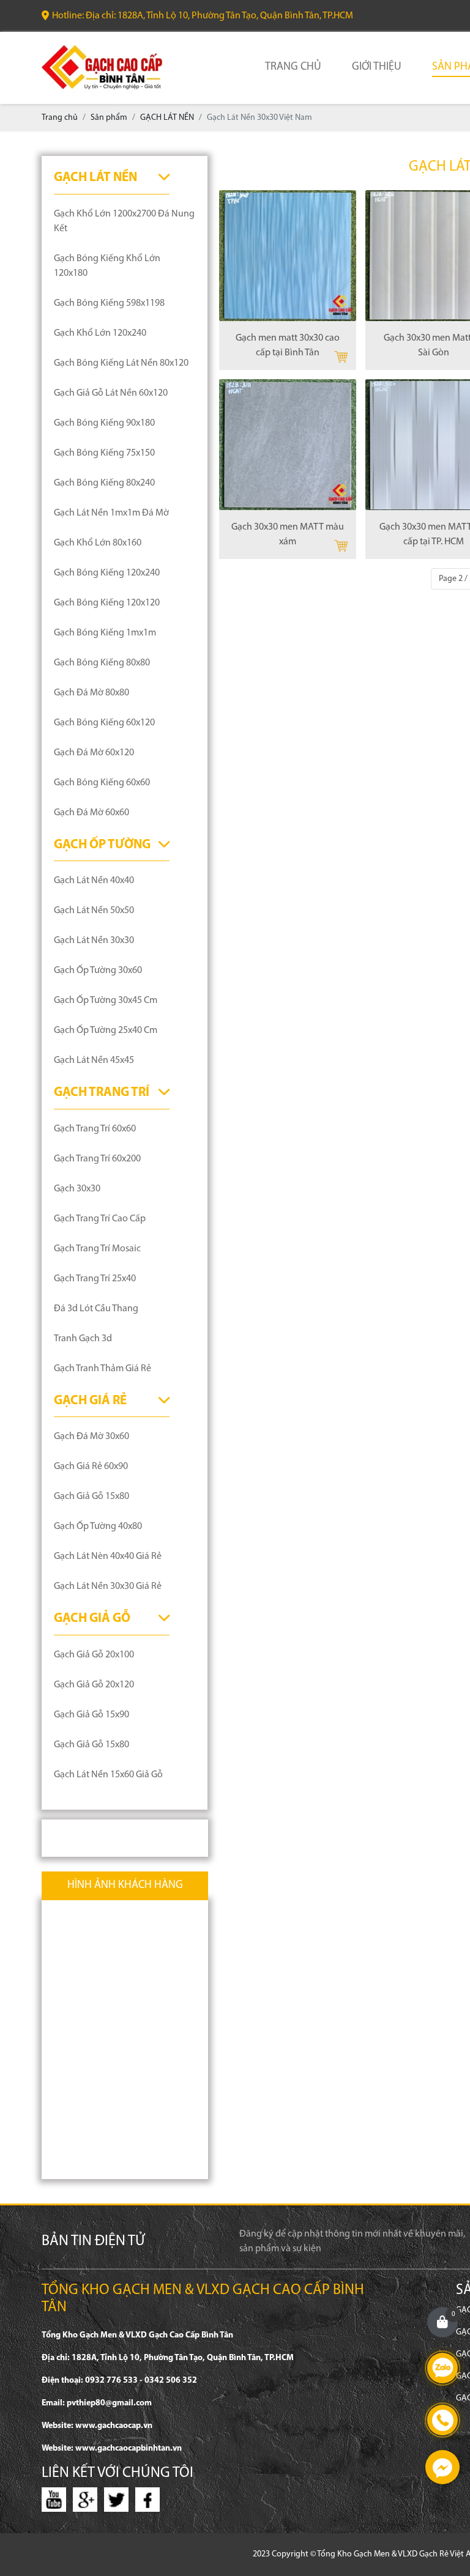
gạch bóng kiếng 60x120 (104, 723)
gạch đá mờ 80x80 (91, 693)
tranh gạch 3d (83, 1339)
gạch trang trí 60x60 (95, 1129)
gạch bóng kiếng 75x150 (104, 453)
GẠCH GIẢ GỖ (92, 1619)
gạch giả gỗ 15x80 (91, 1497)
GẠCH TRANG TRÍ (102, 1093)
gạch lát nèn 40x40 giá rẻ (108, 1556)
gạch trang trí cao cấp (100, 1219)
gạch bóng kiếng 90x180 (104, 423)
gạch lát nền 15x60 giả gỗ (108, 1775)
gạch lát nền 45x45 (94, 1060)
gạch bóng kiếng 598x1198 (109, 303)
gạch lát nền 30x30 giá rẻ (108, 1586)
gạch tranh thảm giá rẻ (103, 1369)
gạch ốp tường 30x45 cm (106, 1001)
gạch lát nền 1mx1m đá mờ (111, 513)
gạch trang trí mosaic (97, 1249)
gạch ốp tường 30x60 (98, 971)
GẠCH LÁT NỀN (95, 178)
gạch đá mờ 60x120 (94, 753)
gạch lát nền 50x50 (94, 911)
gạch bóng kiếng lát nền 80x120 (121, 363)
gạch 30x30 (77, 1189)
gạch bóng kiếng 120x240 (107, 573)
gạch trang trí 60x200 (97, 1159)
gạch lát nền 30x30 (94, 941)
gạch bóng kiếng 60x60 (102, 783)
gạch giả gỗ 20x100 (94, 1655)
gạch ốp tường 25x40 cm (106, 1031)
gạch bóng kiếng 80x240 (104, 483)
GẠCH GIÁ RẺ (90, 1401)
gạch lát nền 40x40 (94, 881)
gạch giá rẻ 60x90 (91, 1467)
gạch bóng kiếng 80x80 (102, 663)
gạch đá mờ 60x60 (91, 813)
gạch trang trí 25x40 (95, 1279)
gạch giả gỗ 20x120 (94, 1685)
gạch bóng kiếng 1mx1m (105, 633)
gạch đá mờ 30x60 (91, 1437)
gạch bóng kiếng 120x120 (107, 603)
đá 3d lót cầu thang (96, 1309)
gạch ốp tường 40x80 (98, 1527)
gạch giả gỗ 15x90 (91, 1715)
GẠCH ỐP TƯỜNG (102, 845)
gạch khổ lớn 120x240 (100, 333)
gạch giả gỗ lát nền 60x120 (111, 393)
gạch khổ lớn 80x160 (98, 543)
